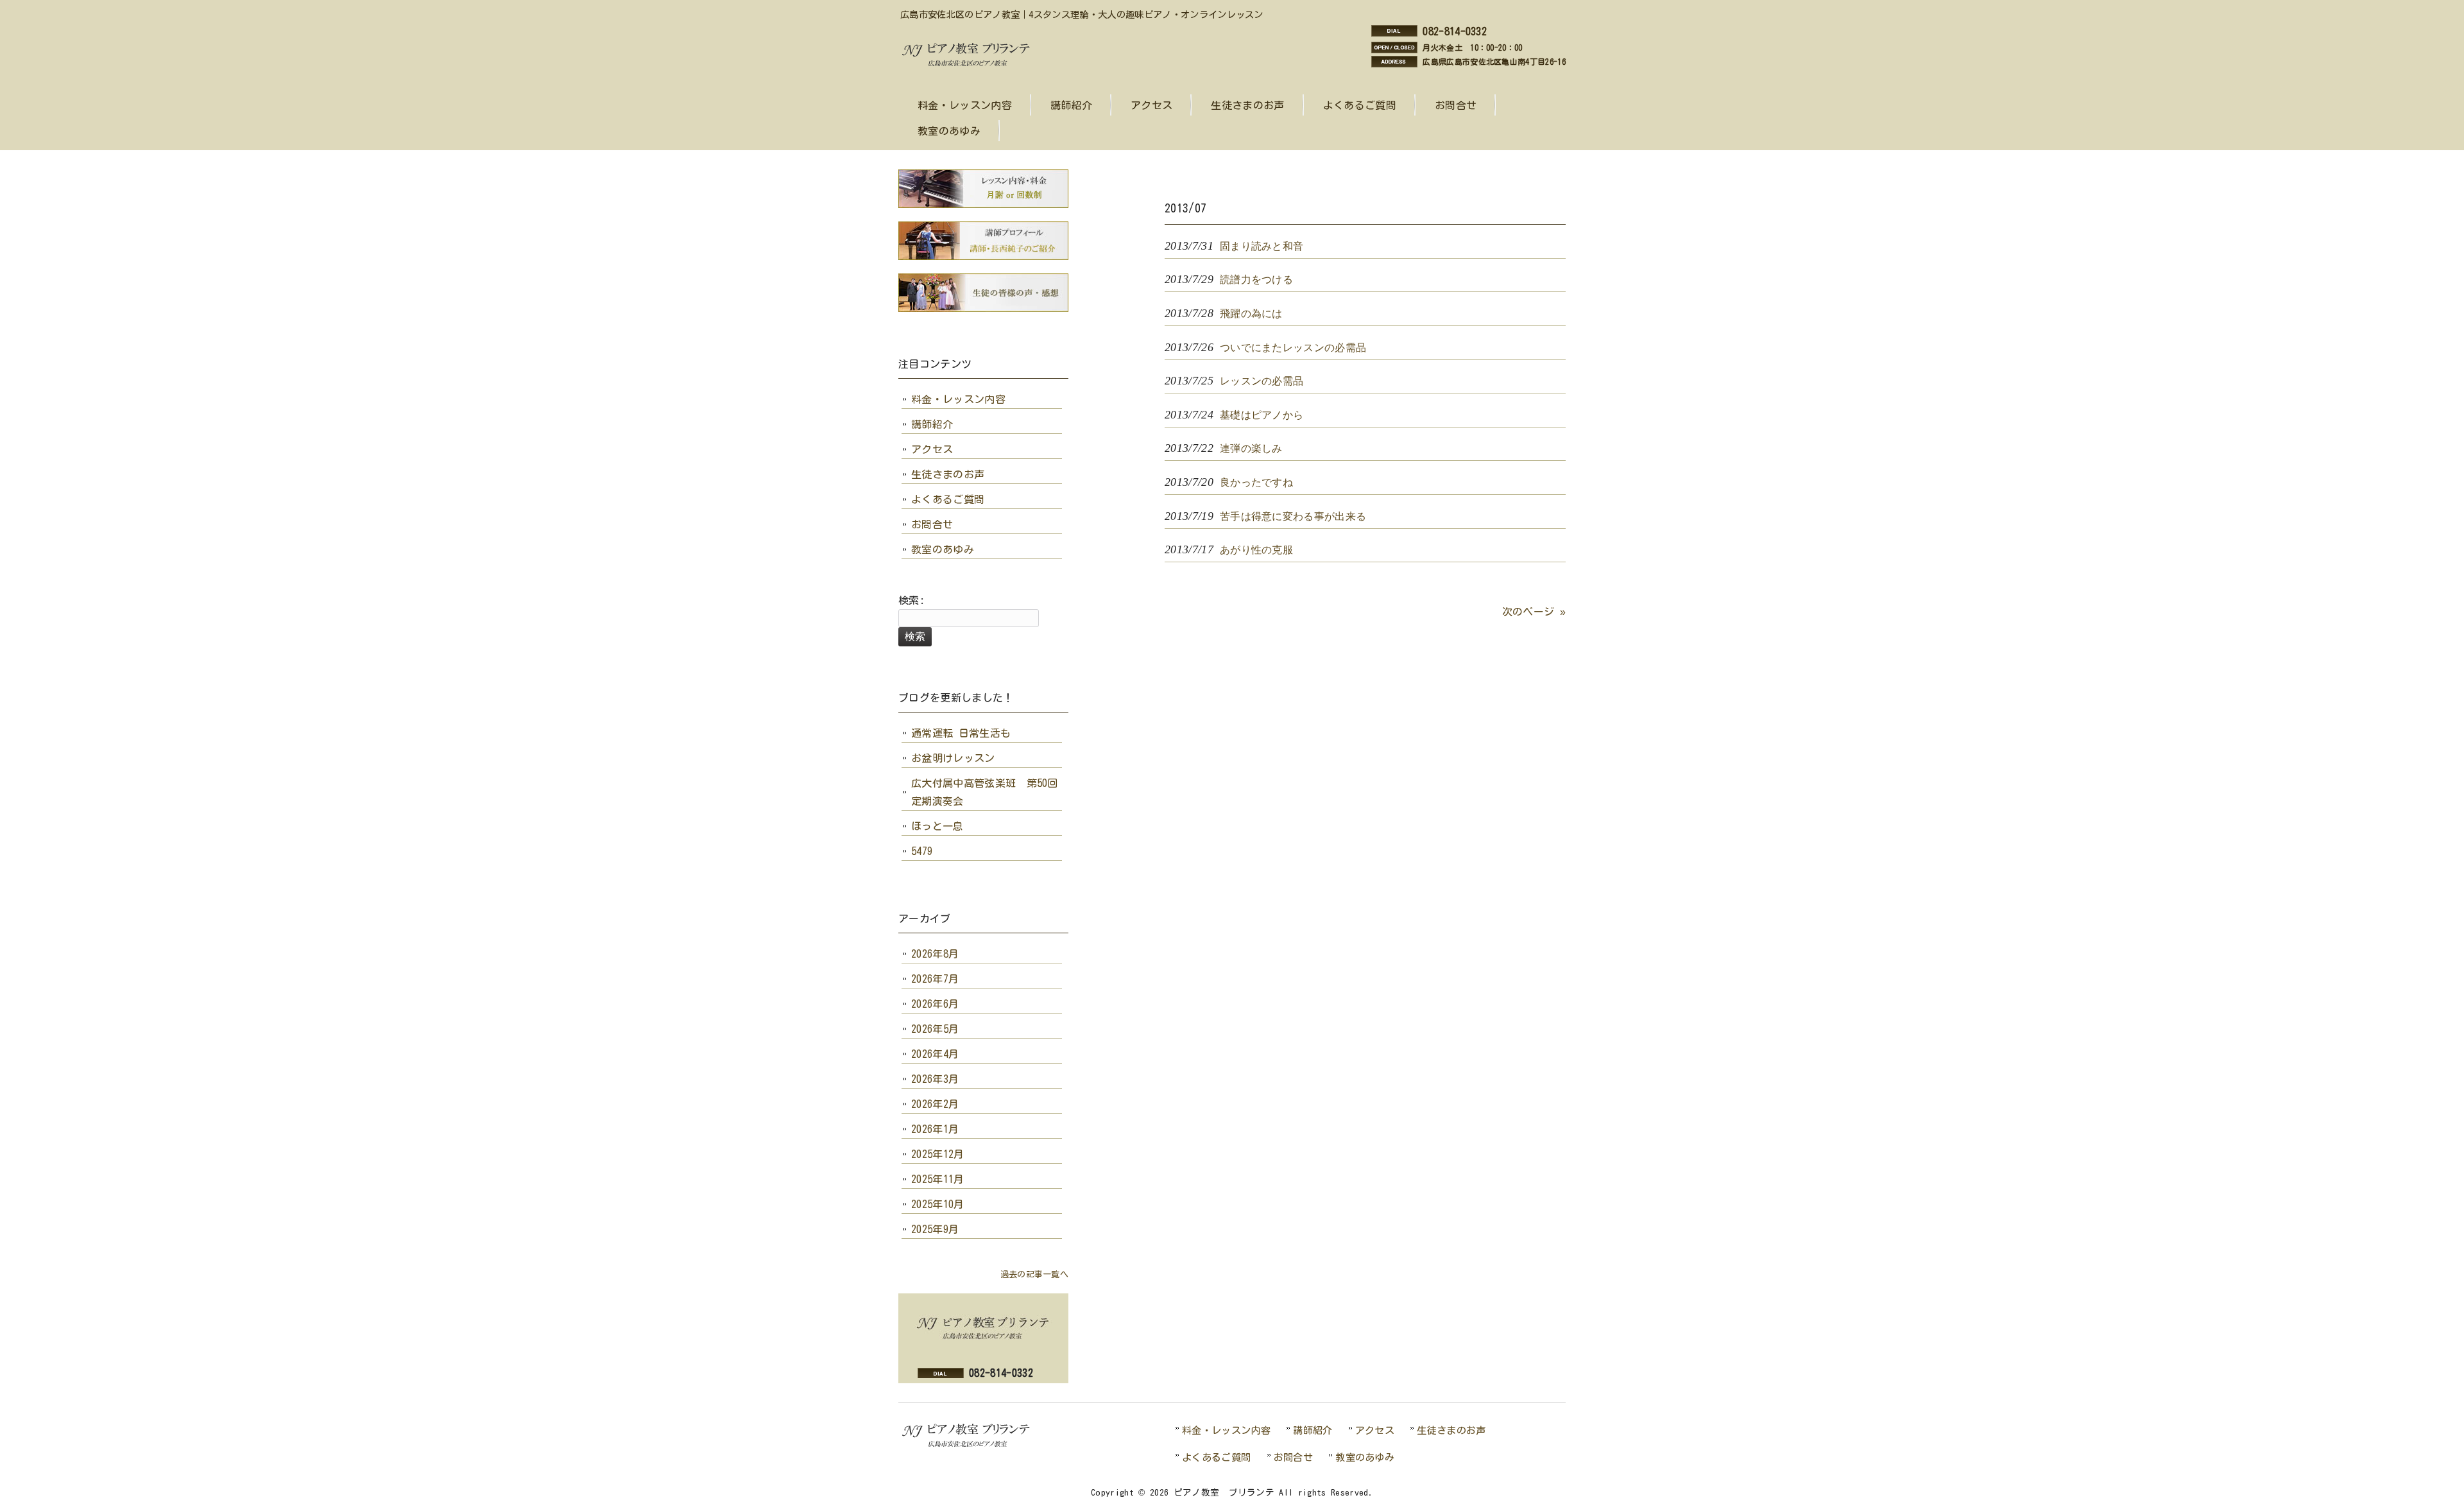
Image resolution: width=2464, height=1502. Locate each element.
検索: (911, 600)
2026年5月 (935, 1029)
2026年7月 (935, 979)
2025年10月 (938, 1204)
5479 (922, 851)
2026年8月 (935, 954)
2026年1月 (935, 1129)
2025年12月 (938, 1154)
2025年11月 (938, 1179)
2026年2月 (935, 1104)
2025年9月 (935, 1229)
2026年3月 (935, 1079)
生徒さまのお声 (948, 474)
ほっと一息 (937, 826)
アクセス (932, 449)
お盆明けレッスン (953, 758)
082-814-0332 (1455, 31)
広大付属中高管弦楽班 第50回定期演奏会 (985, 792)
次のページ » (1534, 612)
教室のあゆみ (943, 549)
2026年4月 (935, 1054)
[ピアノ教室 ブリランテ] (970, 65)
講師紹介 (932, 424)
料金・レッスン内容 (958, 399)
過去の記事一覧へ (1034, 1274)
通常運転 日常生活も (961, 733)
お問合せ (932, 524)
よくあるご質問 (948, 499)
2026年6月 (935, 1004)
